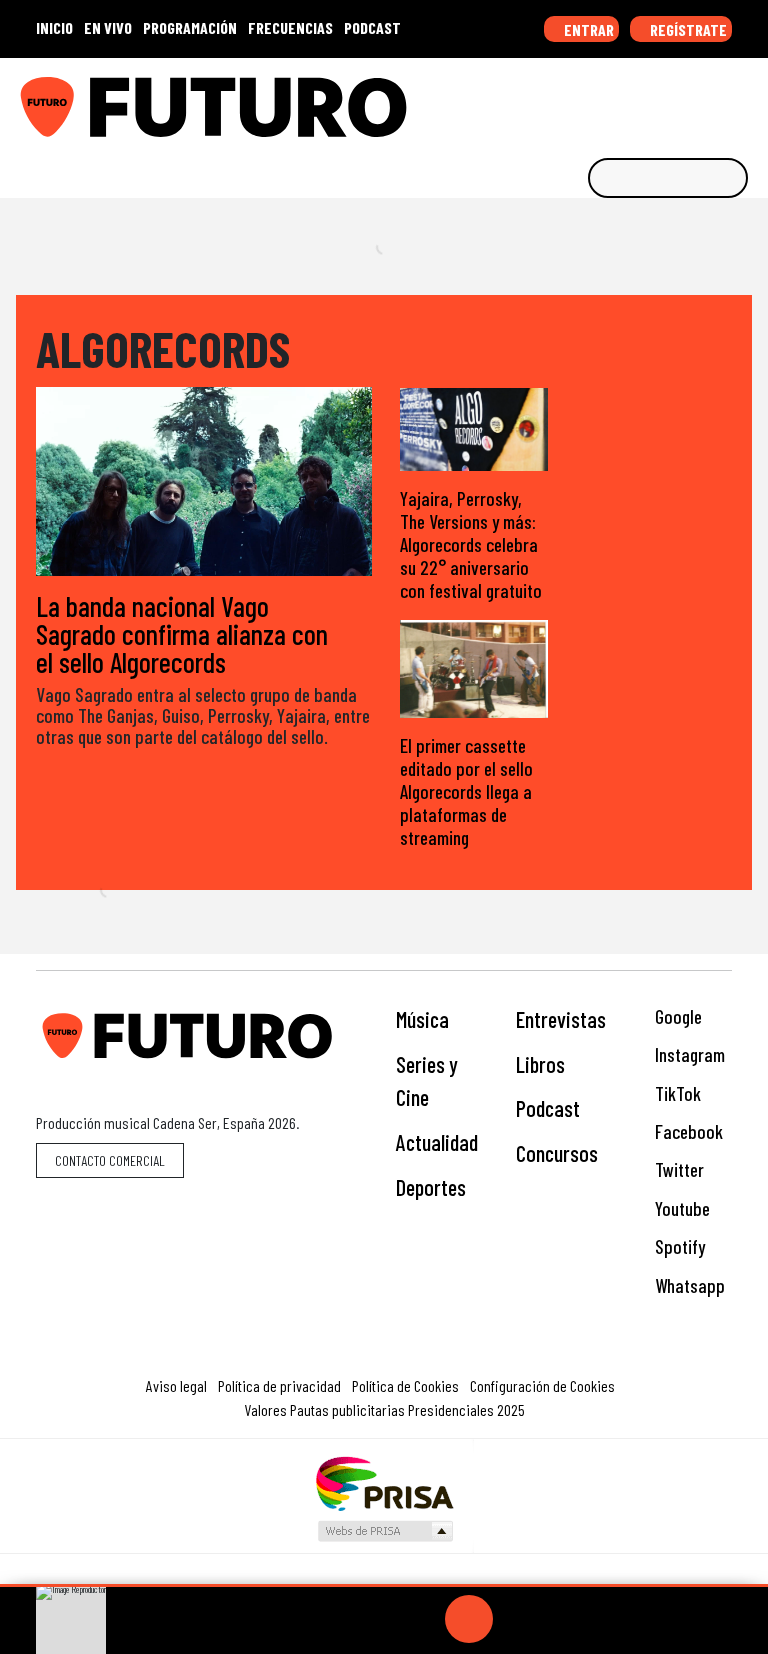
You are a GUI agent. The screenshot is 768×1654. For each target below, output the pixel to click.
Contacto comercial (110, 1160)
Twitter (677, 1169)
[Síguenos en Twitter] (654, 100)
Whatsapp (688, 1285)
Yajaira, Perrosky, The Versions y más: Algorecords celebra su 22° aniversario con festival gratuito (471, 544)
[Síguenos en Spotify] (716, 100)
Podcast (548, 1108)
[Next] (565, 1619)
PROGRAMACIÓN (190, 27)
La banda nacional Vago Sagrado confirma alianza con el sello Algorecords (182, 634)
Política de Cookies (405, 1385)
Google (676, 1016)
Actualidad (437, 1142)
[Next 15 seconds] (517, 1619)
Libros (540, 1064)
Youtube (680, 1208)
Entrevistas (561, 1019)
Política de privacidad (279, 1385)
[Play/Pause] (469, 1619)
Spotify (678, 1246)
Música (422, 1019)
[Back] (373, 1619)
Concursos (557, 1153)
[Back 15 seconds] (421, 1619)
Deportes (431, 1187)
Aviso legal (176, 1385)
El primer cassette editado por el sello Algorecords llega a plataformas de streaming (466, 791)
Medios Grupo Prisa (384, 1531)
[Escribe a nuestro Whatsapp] (747, 100)
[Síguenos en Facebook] (623, 100)
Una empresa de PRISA (384, 1482)
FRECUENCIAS (290, 27)
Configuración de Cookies (542, 1385)
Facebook (687, 1131)
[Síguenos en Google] (530, 100)
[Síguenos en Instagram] (561, 100)
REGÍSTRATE (687, 29)
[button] (384, 1585)
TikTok (676, 1093)
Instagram (688, 1054)
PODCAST (372, 27)
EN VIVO (108, 27)
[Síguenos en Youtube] (685, 100)
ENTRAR (587, 29)
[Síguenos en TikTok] (592, 100)
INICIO (54, 27)
